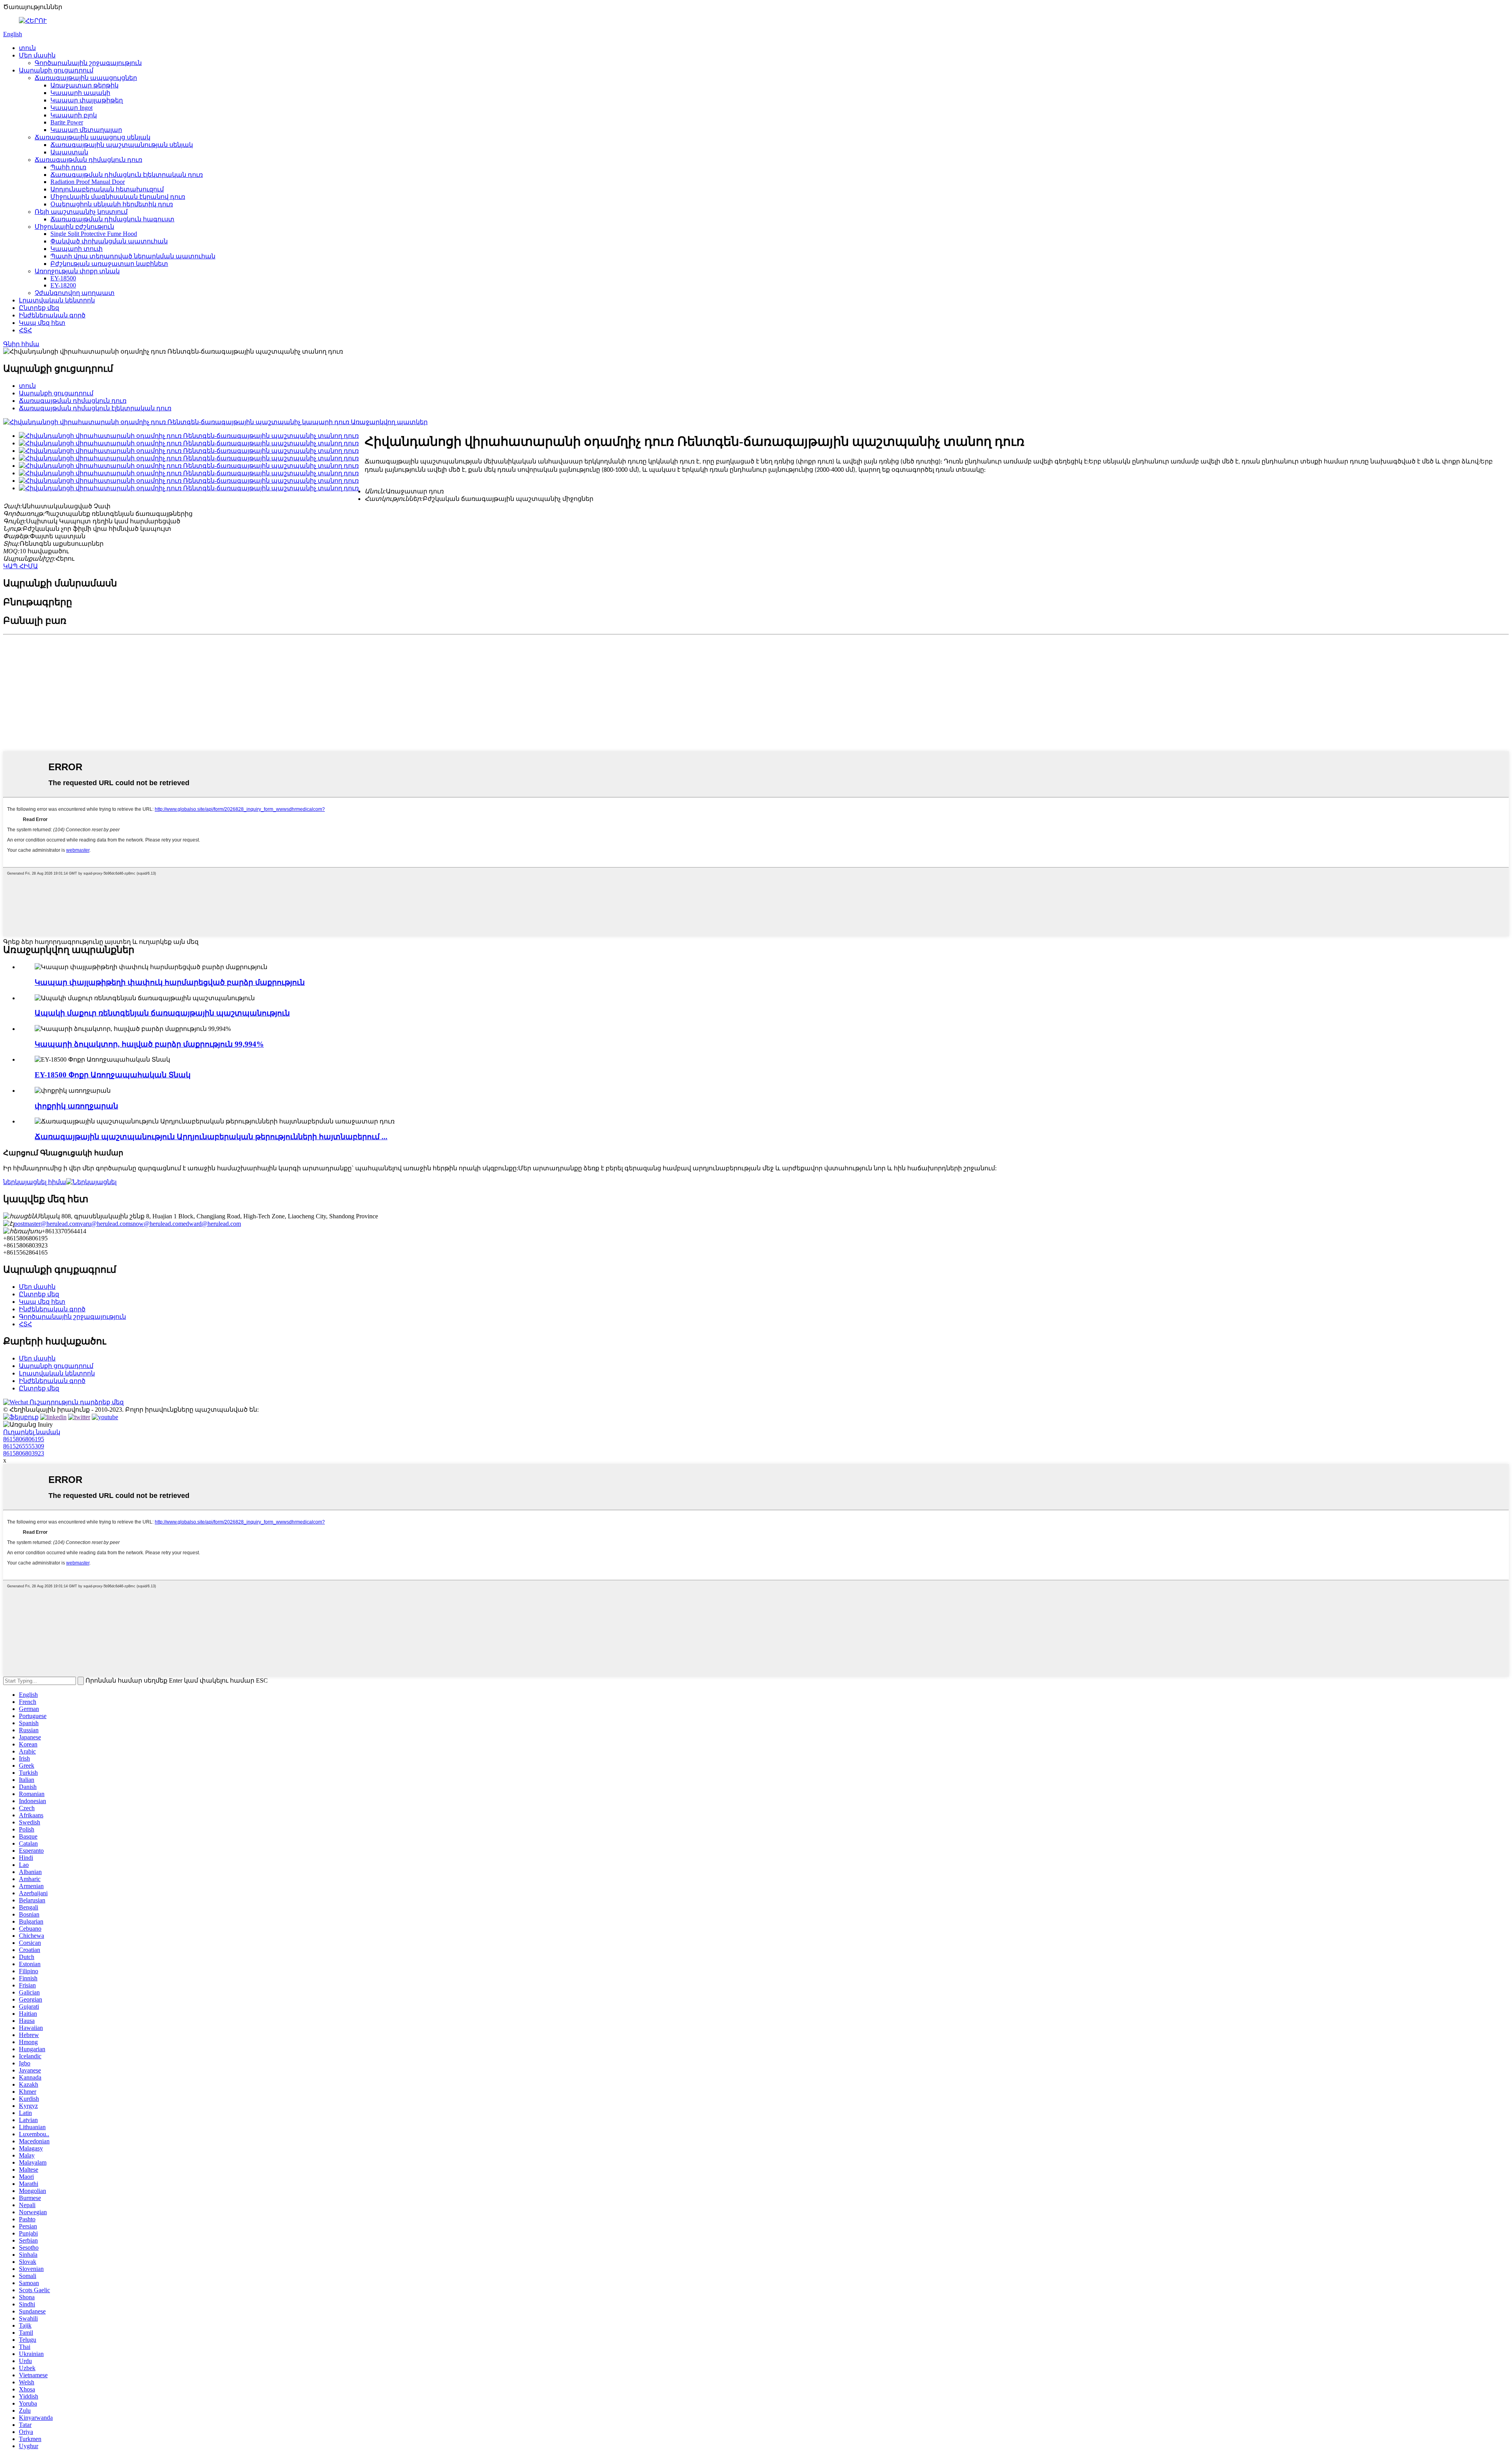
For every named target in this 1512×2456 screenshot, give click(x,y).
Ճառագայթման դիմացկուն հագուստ (112, 219)
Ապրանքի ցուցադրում (56, 70)
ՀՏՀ (25, 330)
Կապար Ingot (71, 108)
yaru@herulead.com (105, 1224)
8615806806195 (24, 1439)
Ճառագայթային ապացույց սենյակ (93, 137)
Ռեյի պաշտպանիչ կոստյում (81, 212)
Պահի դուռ (68, 167)
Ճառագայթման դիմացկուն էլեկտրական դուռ (127, 175)
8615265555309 (24, 1446)
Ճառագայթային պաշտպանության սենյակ (122, 145)
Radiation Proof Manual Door (88, 182)
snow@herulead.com (157, 1224)
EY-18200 (63, 285)
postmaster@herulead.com (47, 1224)
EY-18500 (63, 278)
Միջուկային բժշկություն (74, 227)
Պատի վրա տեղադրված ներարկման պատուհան (133, 256)
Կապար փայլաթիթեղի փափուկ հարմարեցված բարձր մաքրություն (170, 982)
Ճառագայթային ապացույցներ (86, 78)
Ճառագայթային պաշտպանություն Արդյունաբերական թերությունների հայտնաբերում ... (211, 1137)
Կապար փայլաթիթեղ (87, 100)
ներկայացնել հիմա (35, 1182)
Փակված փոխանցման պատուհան (109, 241)
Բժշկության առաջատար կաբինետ (109, 264)
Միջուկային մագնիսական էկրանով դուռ (118, 197)
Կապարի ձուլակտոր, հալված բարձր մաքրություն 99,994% (149, 1044)
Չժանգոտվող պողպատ (75, 293)
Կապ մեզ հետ (42, 323)
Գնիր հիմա (21, 344)
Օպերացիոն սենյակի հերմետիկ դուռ (112, 204)
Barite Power (67, 122)
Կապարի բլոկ (74, 115)
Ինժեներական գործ (52, 315)
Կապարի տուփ (77, 249)
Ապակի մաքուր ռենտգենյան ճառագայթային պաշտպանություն (162, 1013)
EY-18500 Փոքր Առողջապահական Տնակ (113, 1075)
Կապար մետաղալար (86, 130)
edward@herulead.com (212, 1224)
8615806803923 (24, 1453)
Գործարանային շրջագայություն (88, 63)
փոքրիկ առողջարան (76, 1106)
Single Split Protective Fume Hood (94, 234)
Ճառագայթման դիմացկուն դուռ (88, 160)
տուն (27, 48)
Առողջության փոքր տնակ (77, 271)
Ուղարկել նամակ (32, 1432)
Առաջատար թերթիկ (84, 85)
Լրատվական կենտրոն (57, 300)
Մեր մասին (37, 55)
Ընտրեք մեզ (39, 308)
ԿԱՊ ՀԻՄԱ (20, 566)
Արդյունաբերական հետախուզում (107, 189)
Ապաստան (69, 152)
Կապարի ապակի (80, 93)
